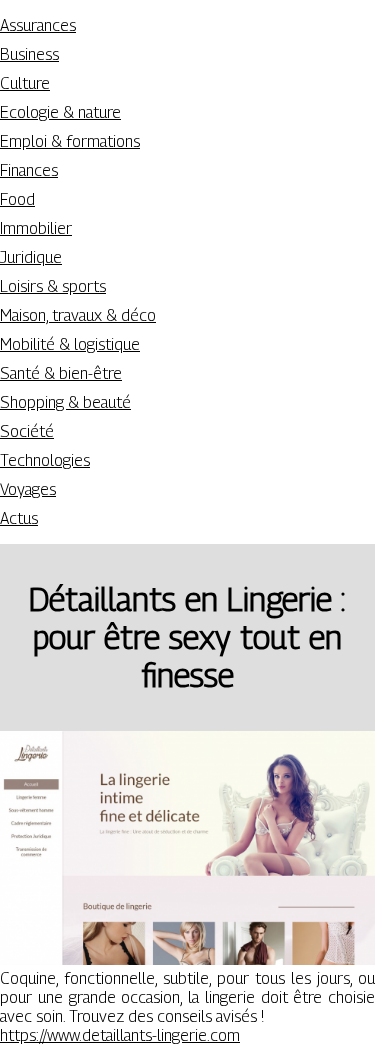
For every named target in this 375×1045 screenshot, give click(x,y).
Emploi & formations (70, 141)
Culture (25, 83)
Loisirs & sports (53, 286)
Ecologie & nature (60, 112)
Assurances (38, 25)
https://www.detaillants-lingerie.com (120, 1035)
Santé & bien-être (61, 373)
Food (17, 199)
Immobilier (36, 228)
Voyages (28, 489)
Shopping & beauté (65, 402)
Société (27, 431)
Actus (19, 518)
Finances (29, 170)
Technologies (45, 460)
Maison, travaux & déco (78, 315)
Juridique (31, 257)
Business (29, 54)
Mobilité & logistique (70, 344)
